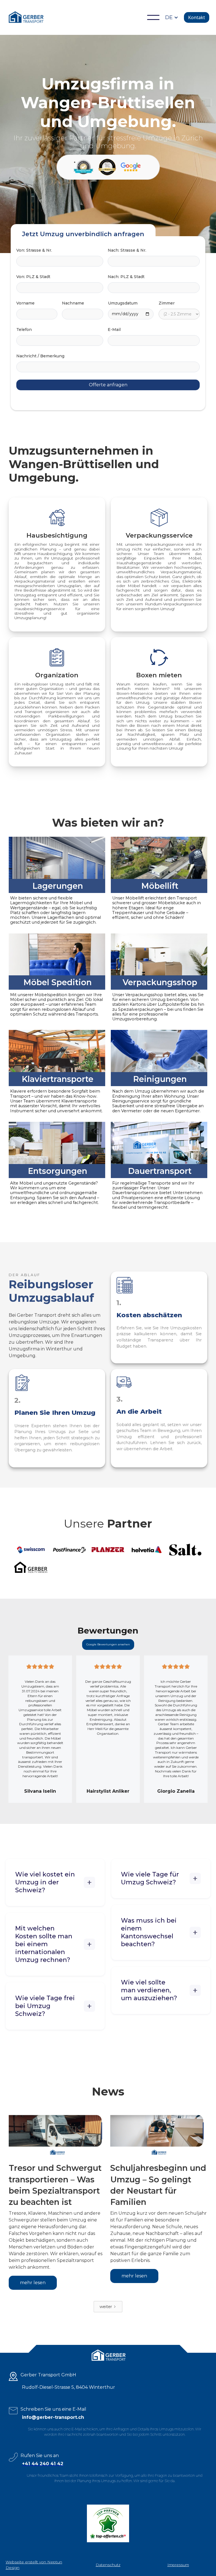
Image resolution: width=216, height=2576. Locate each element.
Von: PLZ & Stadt (33, 277)
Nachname (73, 303)
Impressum (178, 2565)
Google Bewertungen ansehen (108, 1644)
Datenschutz (108, 2565)
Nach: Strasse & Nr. (127, 250)
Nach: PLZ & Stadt (126, 277)
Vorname (25, 303)
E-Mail (114, 330)
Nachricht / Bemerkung (40, 356)
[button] (153, 17)
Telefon (24, 330)
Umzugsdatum (123, 303)
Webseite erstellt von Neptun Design (34, 2565)
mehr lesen (33, 2283)
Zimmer (167, 303)
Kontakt (197, 17)
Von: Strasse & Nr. (34, 250)
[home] (26, 17)
